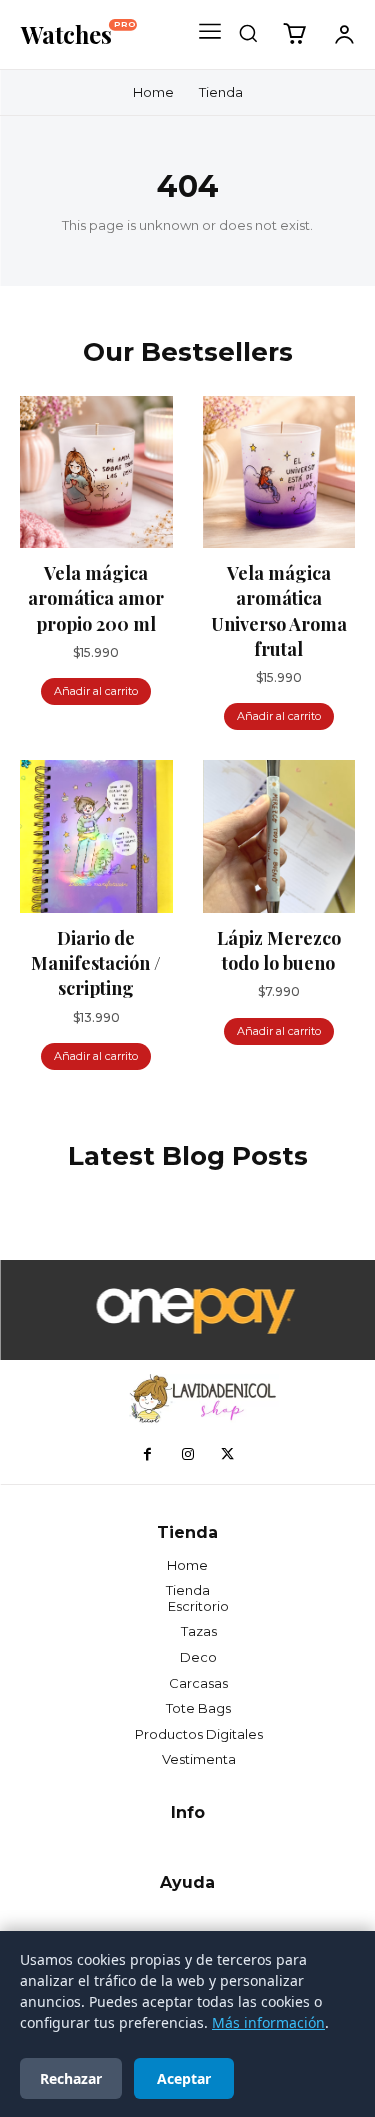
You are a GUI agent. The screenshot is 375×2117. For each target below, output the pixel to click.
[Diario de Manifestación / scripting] (96, 836)
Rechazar (71, 2078)
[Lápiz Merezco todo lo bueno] (279, 836)
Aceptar (184, 2078)
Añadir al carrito (96, 691)
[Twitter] (228, 1455)
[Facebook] (148, 1455)
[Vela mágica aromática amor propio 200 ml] (96, 472)
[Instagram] (188, 1455)
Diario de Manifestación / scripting (96, 963)
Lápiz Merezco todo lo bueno (279, 950)
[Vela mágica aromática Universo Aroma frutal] (279, 472)
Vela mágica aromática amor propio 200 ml (96, 598)
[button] (248, 33)
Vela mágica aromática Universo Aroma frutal (279, 611)
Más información (268, 2022)
